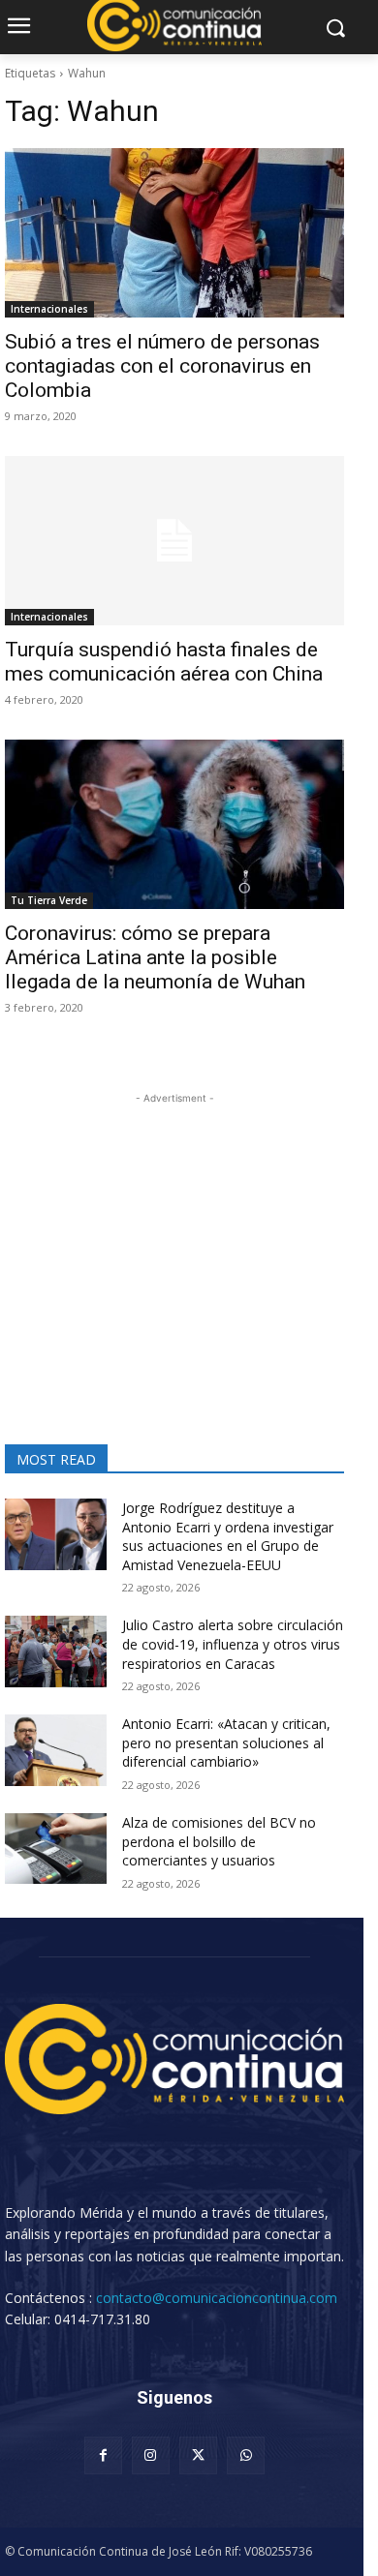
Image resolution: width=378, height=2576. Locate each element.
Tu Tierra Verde (49, 900)
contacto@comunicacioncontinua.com (217, 2298)
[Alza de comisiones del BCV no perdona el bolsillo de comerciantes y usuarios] (56, 1849)
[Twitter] (198, 2455)
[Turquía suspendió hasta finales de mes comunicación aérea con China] (174, 541)
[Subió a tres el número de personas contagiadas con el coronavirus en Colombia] (174, 233)
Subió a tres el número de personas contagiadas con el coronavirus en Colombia (162, 366)
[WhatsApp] (246, 2455)
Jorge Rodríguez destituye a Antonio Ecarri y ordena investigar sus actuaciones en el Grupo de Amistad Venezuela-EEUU (228, 1536)
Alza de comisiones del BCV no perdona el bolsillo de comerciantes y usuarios (219, 1841)
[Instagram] (151, 2455)
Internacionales (49, 309)
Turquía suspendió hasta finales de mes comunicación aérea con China (164, 662)
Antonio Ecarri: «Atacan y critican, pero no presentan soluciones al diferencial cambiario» (226, 1743)
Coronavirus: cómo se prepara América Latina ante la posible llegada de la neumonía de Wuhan (155, 957)
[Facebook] (103, 2455)
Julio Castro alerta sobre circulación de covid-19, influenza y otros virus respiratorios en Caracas (233, 1644)
